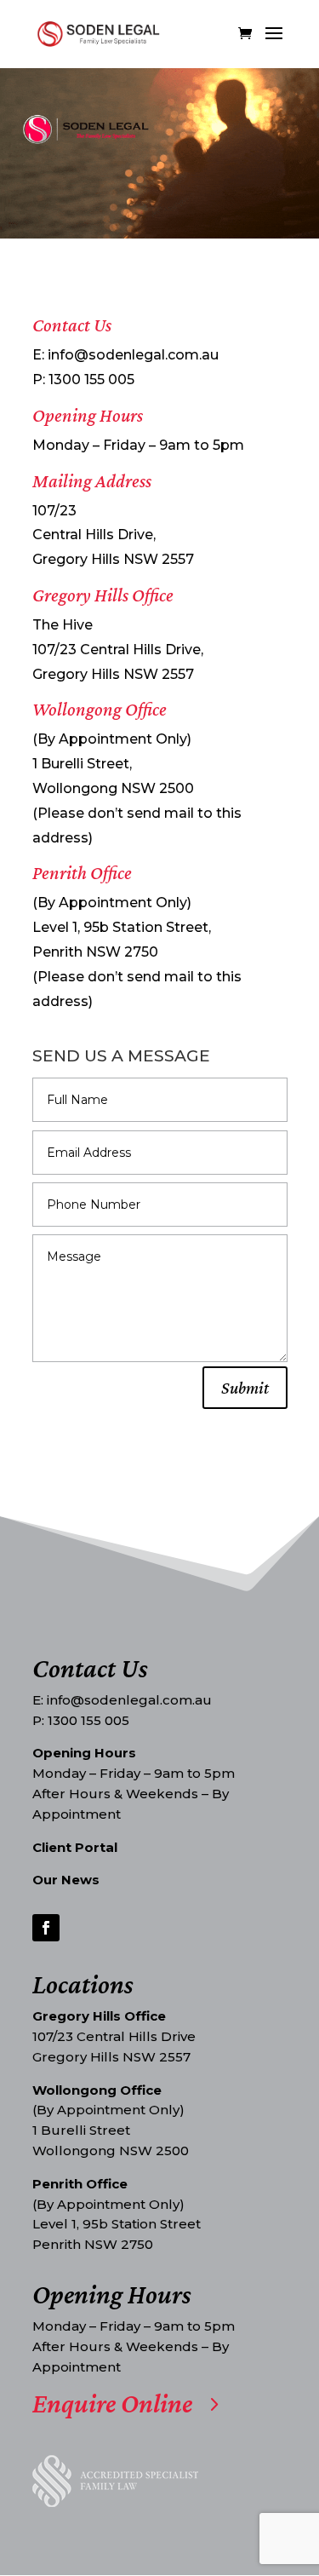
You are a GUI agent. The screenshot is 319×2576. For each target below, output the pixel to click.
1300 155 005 (91, 379)
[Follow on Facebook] (46, 1928)
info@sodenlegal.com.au (133, 355)
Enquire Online (112, 2403)
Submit (245, 1388)
